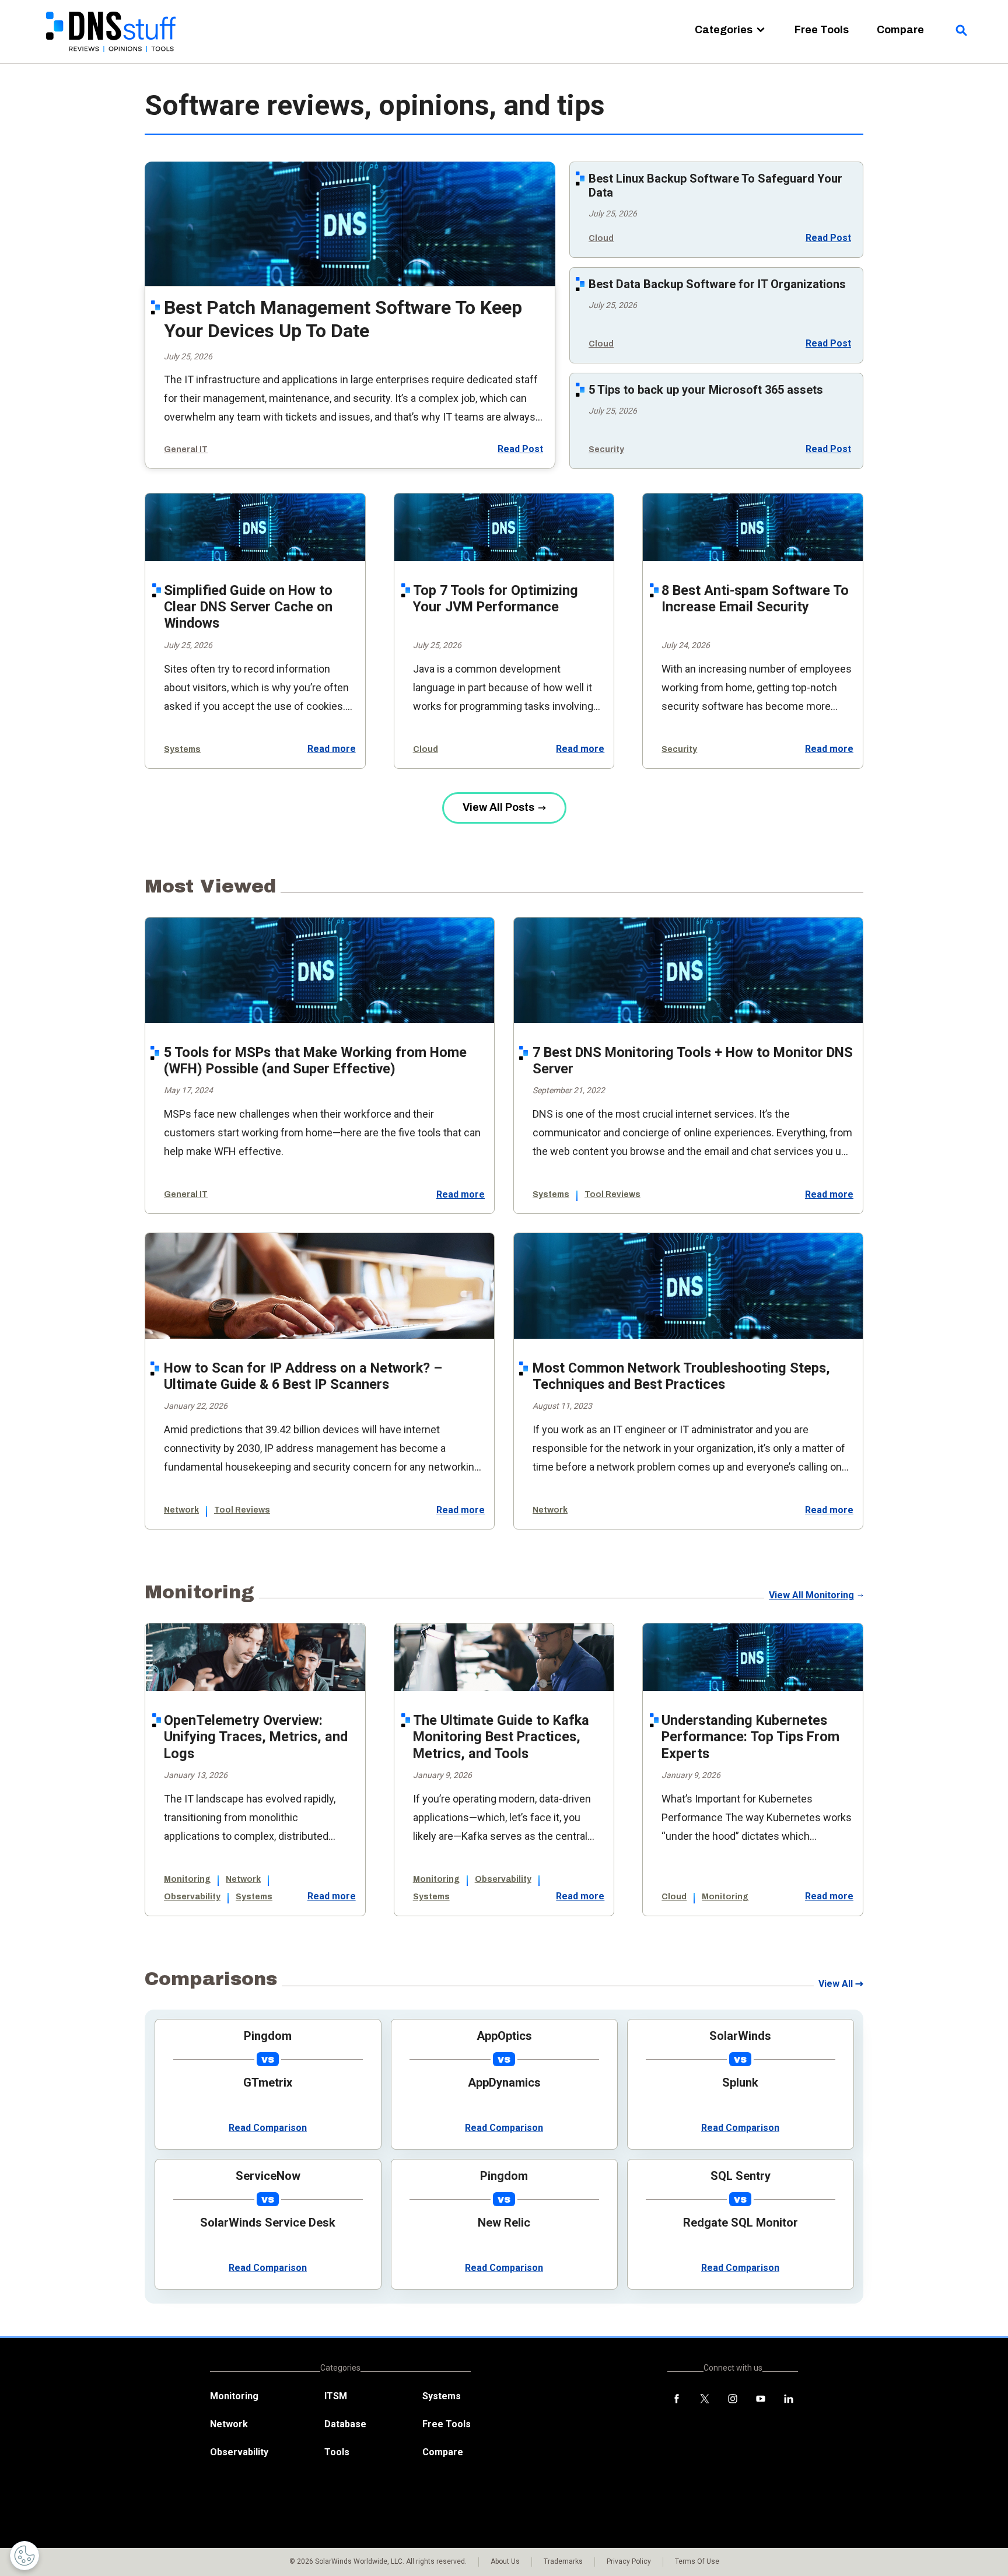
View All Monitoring (811, 1595)
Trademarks (563, 2561)
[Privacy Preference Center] (24, 2556)
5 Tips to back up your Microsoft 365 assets (706, 390)
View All (836, 1984)
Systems (182, 749)
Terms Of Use (697, 2561)
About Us (505, 2561)
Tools (337, 2452)
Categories (724, 30)
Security (606, 449)
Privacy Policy (629, 2561)
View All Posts (498, 807)
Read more (332, 749)
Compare (900, 30)
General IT (186, 449)
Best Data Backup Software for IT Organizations (717, 284)
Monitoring (187, 1879)
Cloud (601, 238)
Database (345, 2424)
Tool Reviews (612, 1194)
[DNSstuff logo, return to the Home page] (112, 59)
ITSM (336, 2396)
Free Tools (822, 30)
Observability (192, 1897)
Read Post (520, 448)
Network (181, 1510)
